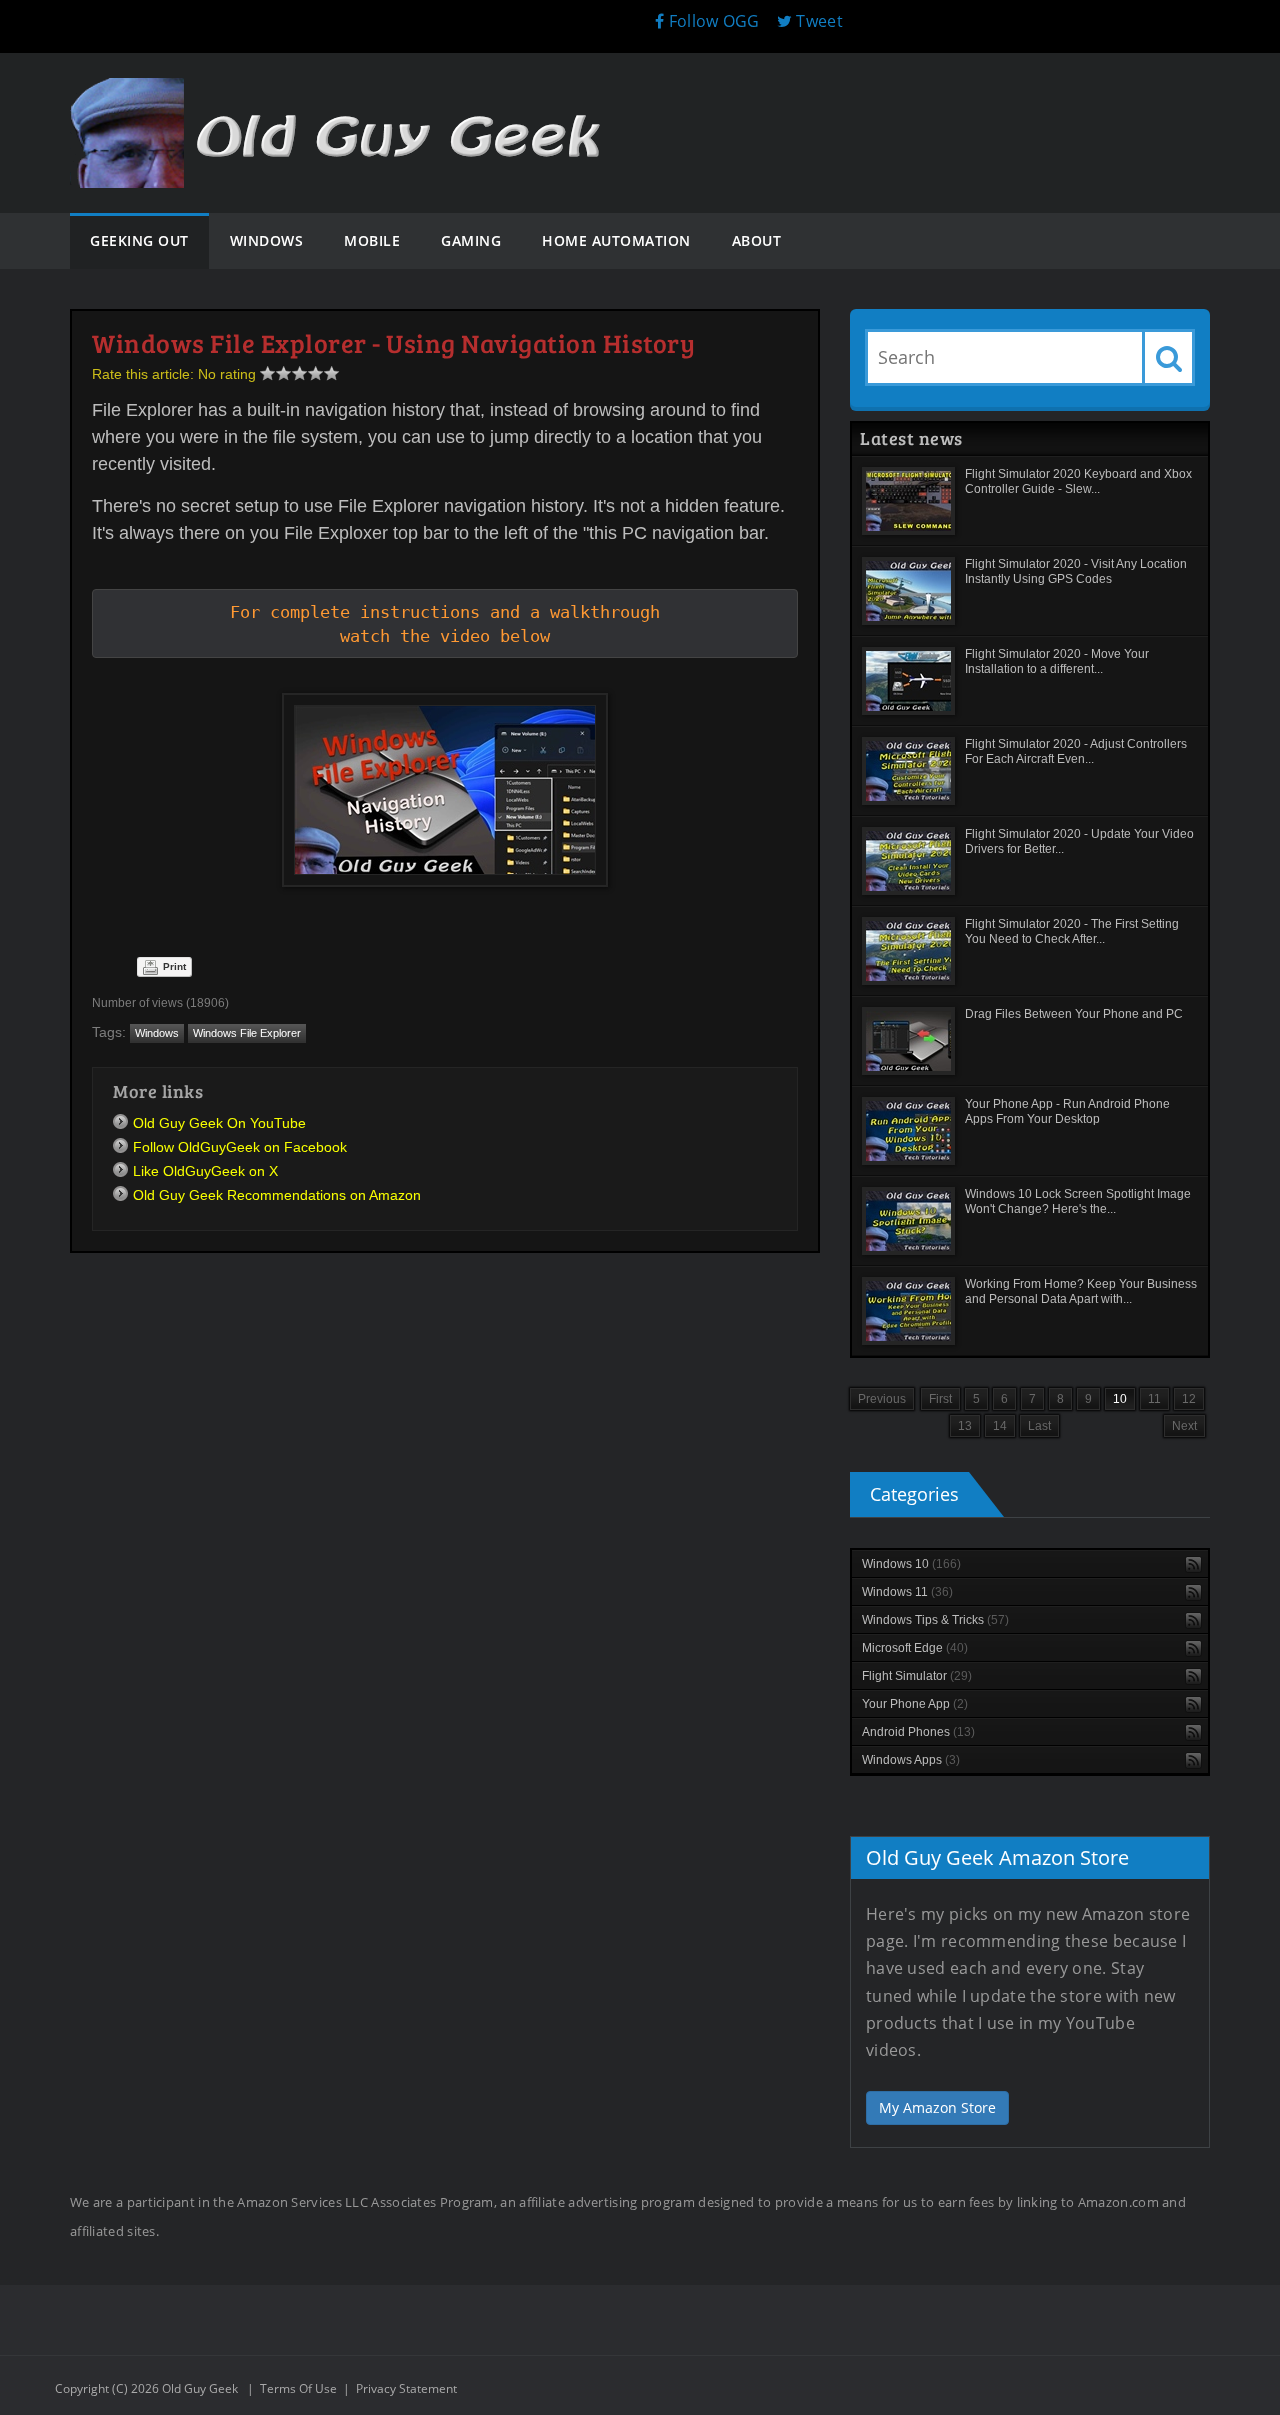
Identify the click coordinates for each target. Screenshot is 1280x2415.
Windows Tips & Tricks (935, 1620)
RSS (1193, 1564)
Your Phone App (915, 1704)
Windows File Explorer (247, 1033)
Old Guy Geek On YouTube (219, 1123)
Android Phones (918, 1732)
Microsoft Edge (915, 1648)
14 (1000, 1426)
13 (965, 1426)
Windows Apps (911, 1760)
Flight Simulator (917, 1676)
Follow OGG (711, 21)
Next (1184, 1426)
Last (1039, 1426)
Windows (157, 1033)
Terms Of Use (298, 2388)
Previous (882, 1399)
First (940, 1399)
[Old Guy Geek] (345, 97)
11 (1154, 1399)
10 (1120, 1399)
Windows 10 (911, 1564)
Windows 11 (907, 1592)
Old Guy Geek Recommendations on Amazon (277, 1195)
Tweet (817, 21)
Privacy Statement (406, 2388)
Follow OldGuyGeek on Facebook (240, 1147)
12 (1189, 1399)
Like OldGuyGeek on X (205, 1171)
